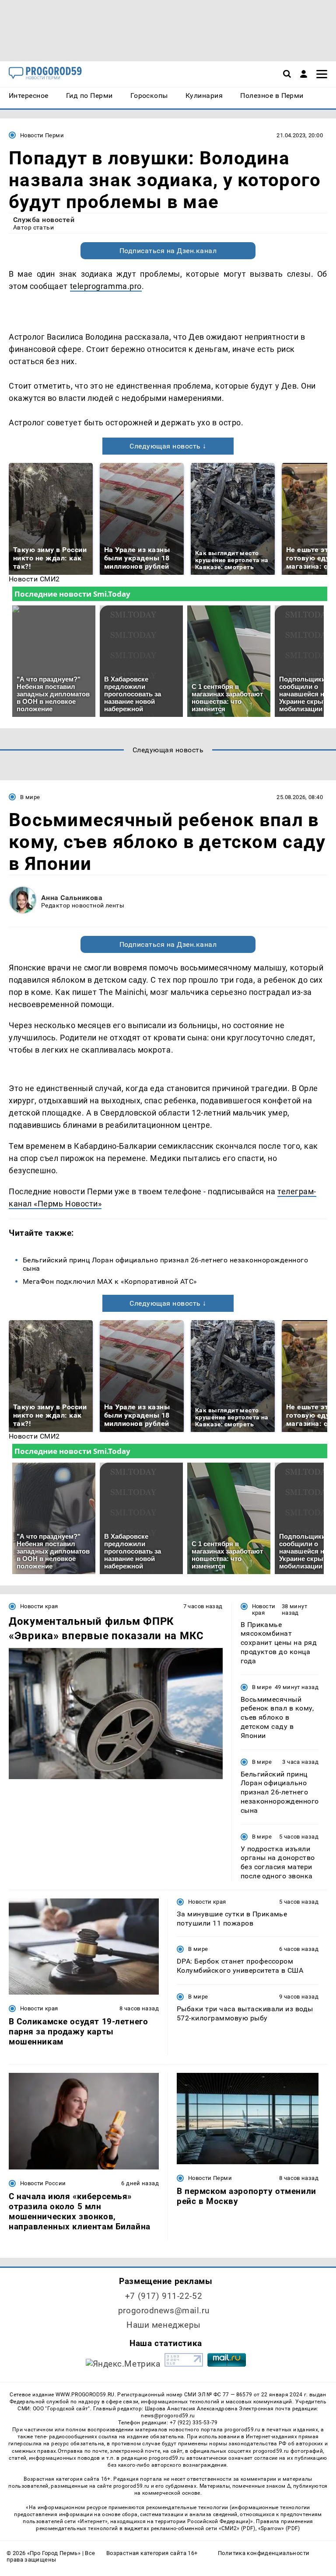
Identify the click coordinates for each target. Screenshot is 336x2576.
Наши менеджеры (164, 2325)
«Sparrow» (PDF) (279, 2528)
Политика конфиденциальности (264, 2553)
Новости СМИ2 (34, 579)
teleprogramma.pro (106, 286)
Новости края (39, 1606)
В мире (30, 797)
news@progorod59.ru (168, 2416)
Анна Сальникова (72, 898)
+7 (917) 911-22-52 (164, 2296)
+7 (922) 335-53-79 (194, 2423)
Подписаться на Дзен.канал (168, 251)
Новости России (43, 2183)
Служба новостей (44, 220)
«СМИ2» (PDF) (237, 2528)
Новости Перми (42, 135)
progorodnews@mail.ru (164, 2310)
